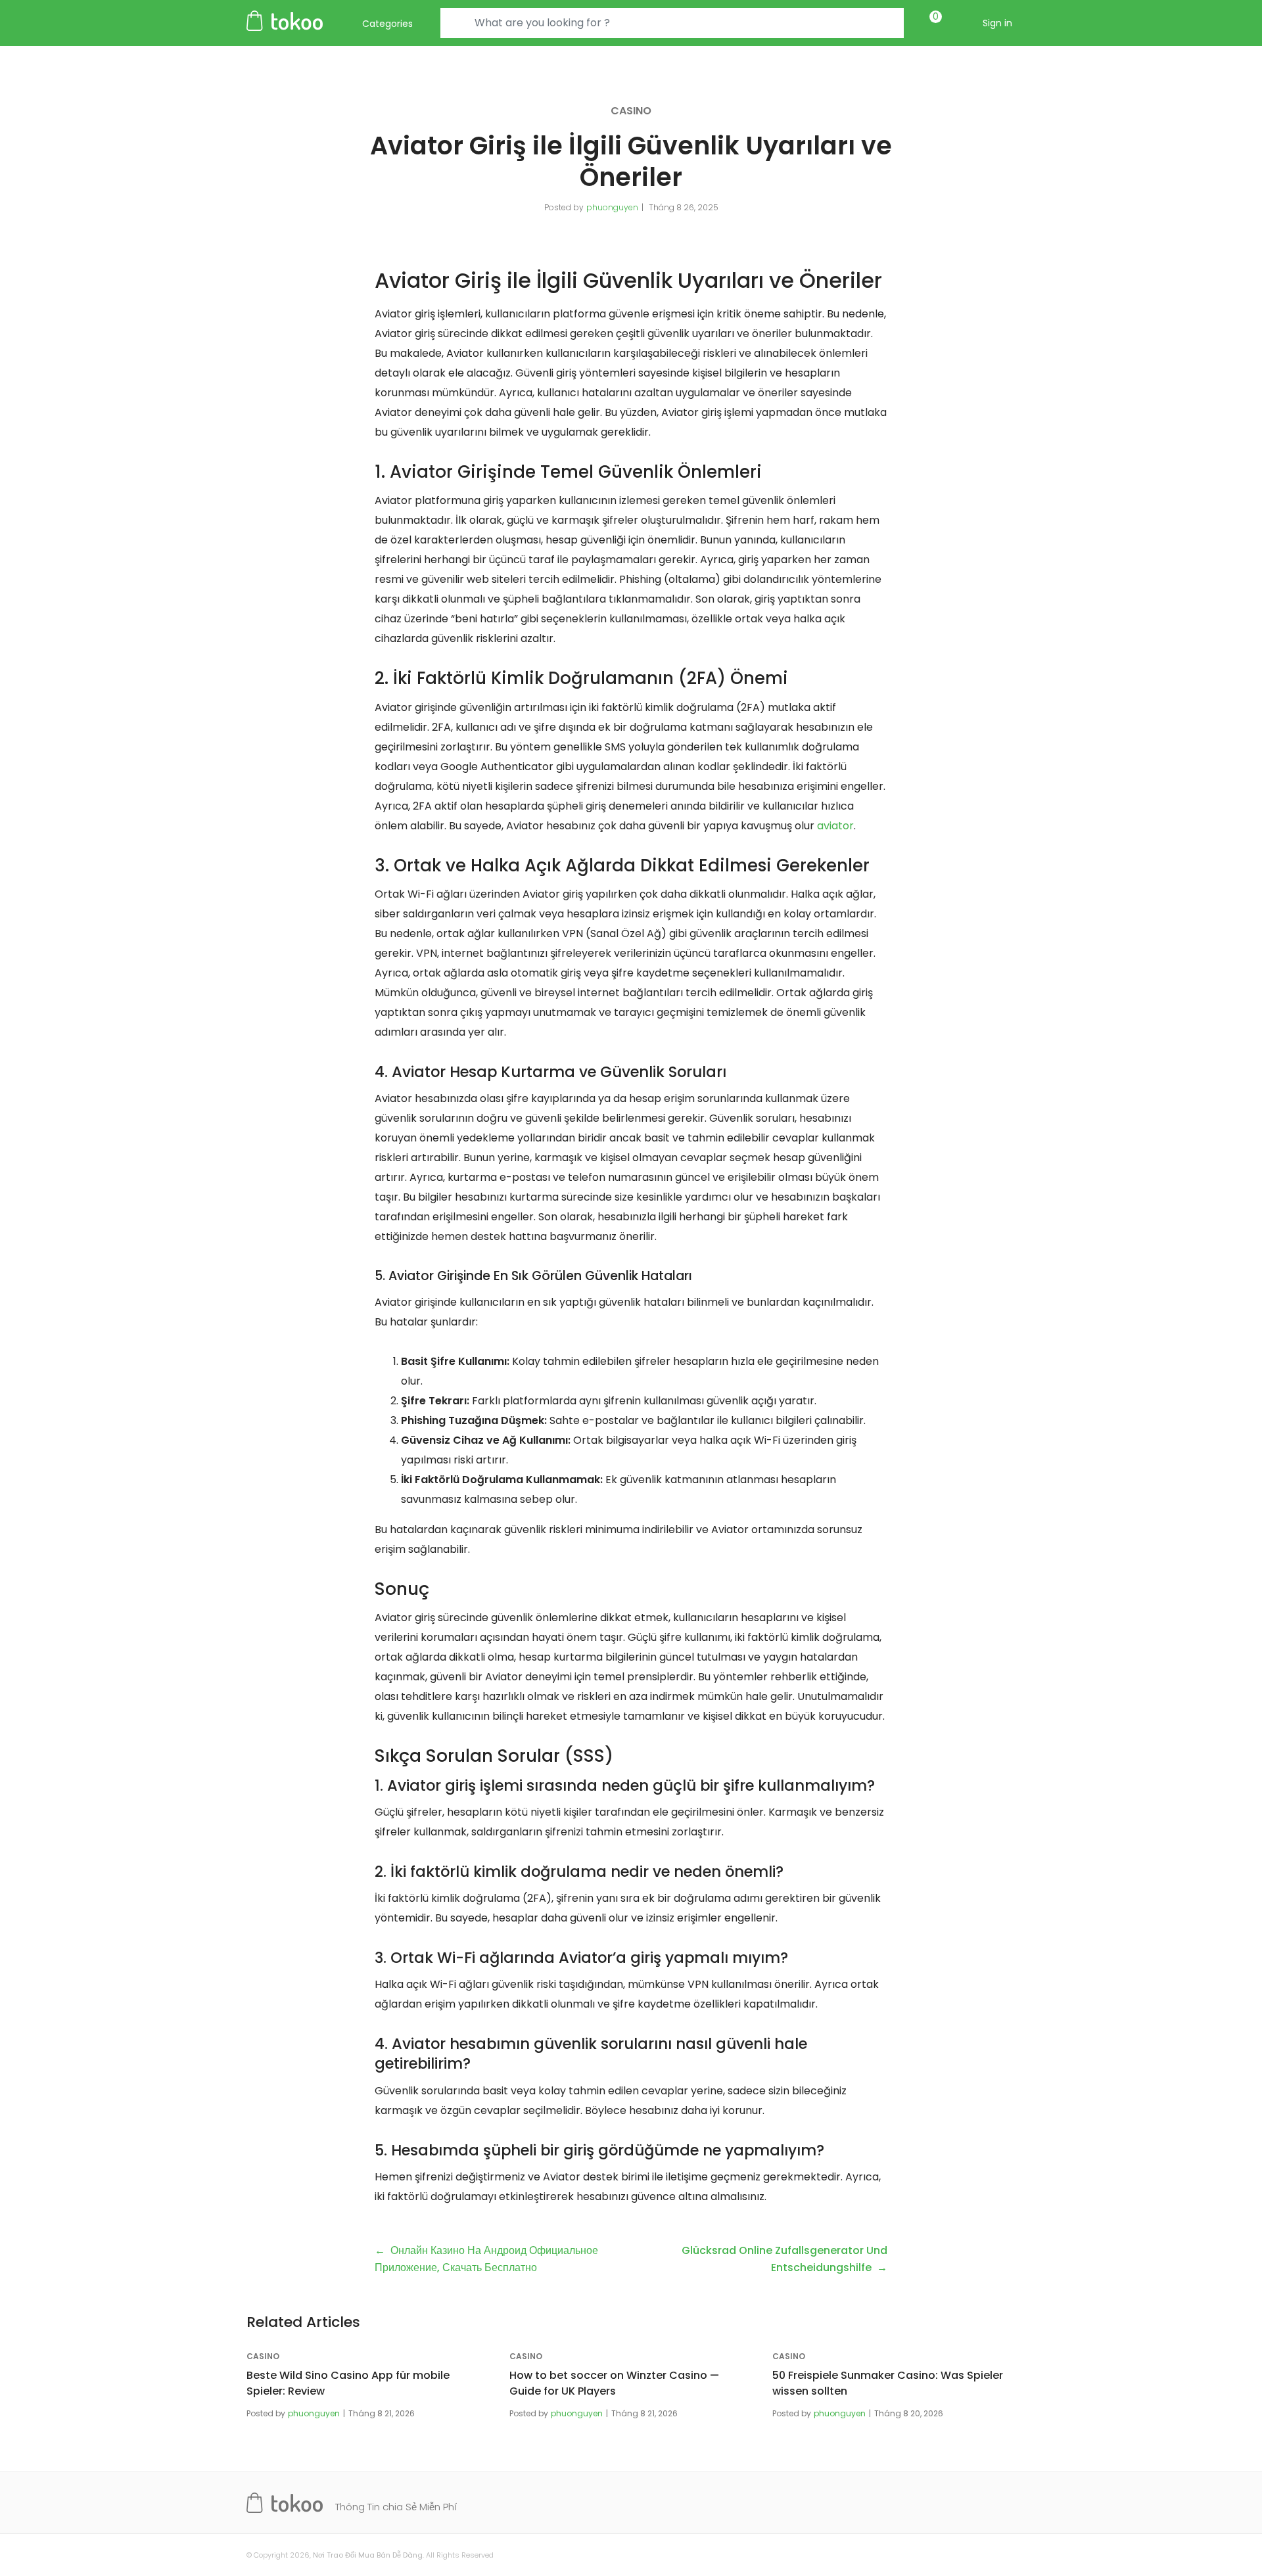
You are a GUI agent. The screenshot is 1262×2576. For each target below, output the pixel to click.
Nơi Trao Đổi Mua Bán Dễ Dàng (368, 2555)
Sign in (997, 23)
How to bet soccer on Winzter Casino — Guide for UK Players (614, 2383)
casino (631, 111)
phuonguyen (612, 207)
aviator (835, 826)
